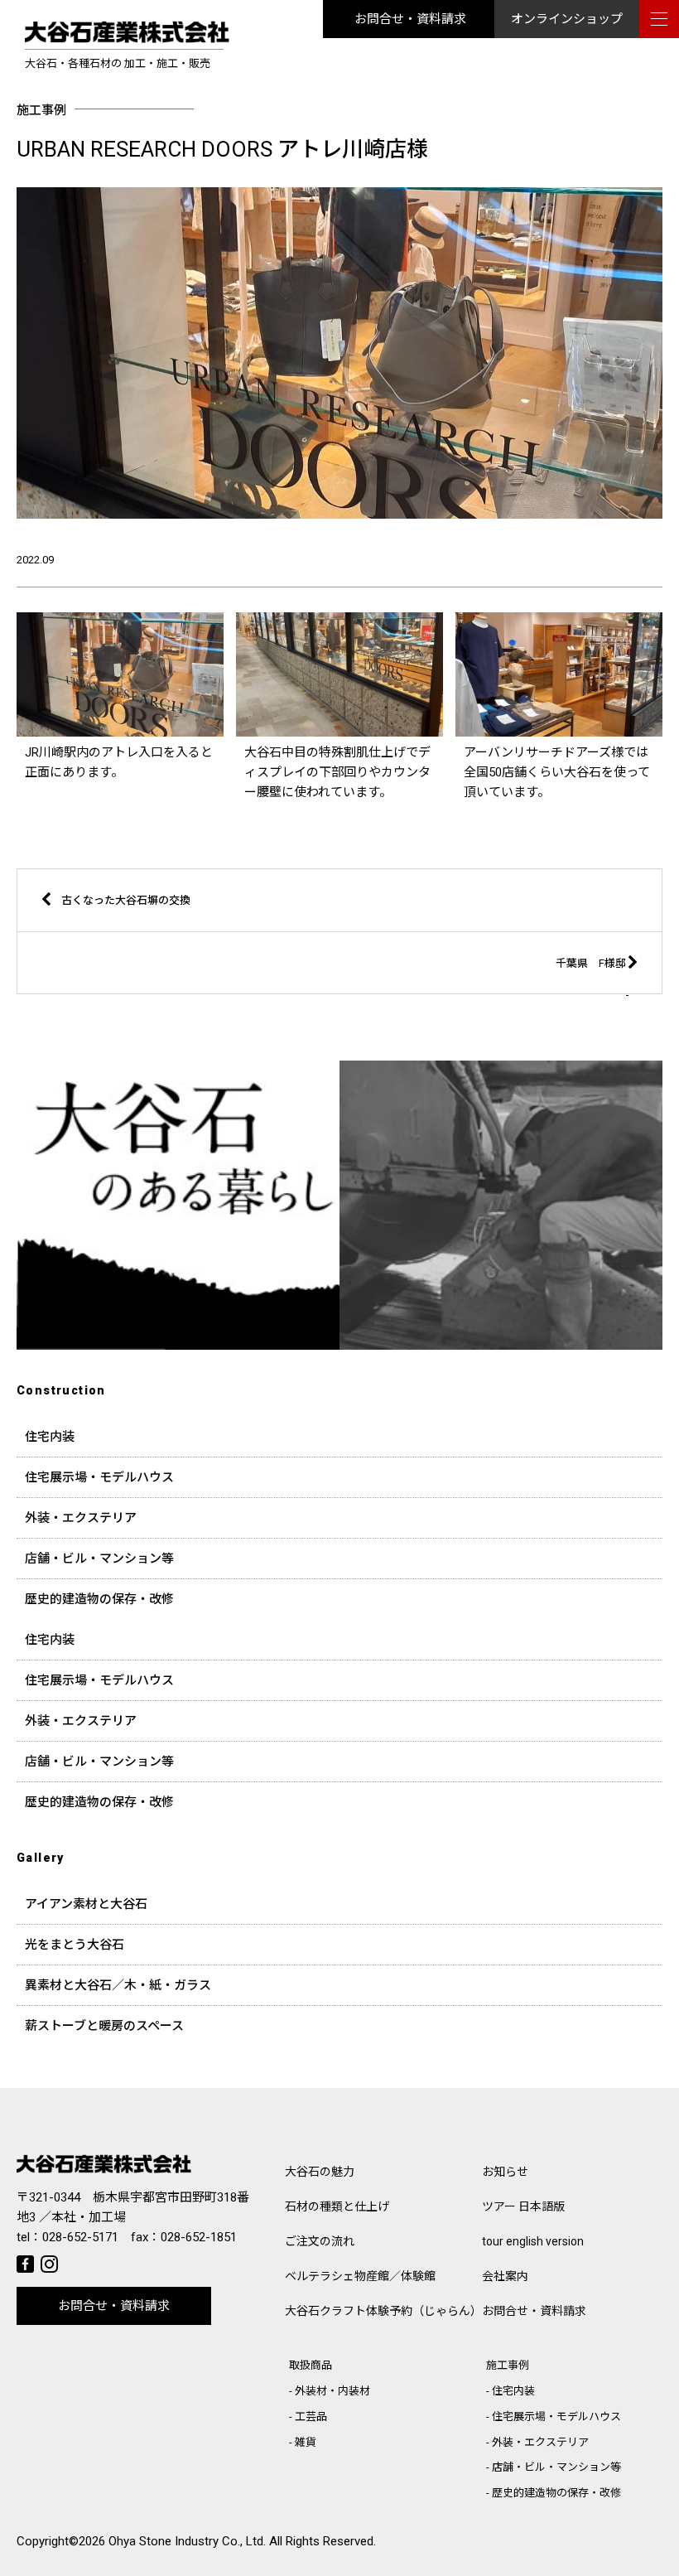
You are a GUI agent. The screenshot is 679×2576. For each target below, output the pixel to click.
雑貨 (306, 2442)
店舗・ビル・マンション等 (99, 1559)
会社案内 (505, 2276)
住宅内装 (50, 1437)
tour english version (533, 2241)
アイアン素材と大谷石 (86, 1904)
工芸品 (311, 2417)
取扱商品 (311, 2365)
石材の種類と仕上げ (337, 2206)
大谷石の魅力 (320, 2172)
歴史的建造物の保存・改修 (99, 1599)
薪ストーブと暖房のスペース (104, 2026)
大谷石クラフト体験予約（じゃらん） (383, 2311)
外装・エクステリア (81, 1518)
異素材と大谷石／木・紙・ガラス (118, 1985)
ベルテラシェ (360, 2276)
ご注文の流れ (320, 2241)
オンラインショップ (567, 19)
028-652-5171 (80, 2237)
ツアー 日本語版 (523, 2206)
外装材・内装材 (332, 2391)
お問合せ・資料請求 (410, 19)
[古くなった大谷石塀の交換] (279, 928)
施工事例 (508, 2365)
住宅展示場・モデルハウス (99, 1477)
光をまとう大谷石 (75, 1945)
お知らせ (505, 2172)
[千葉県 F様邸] (399, 991)
